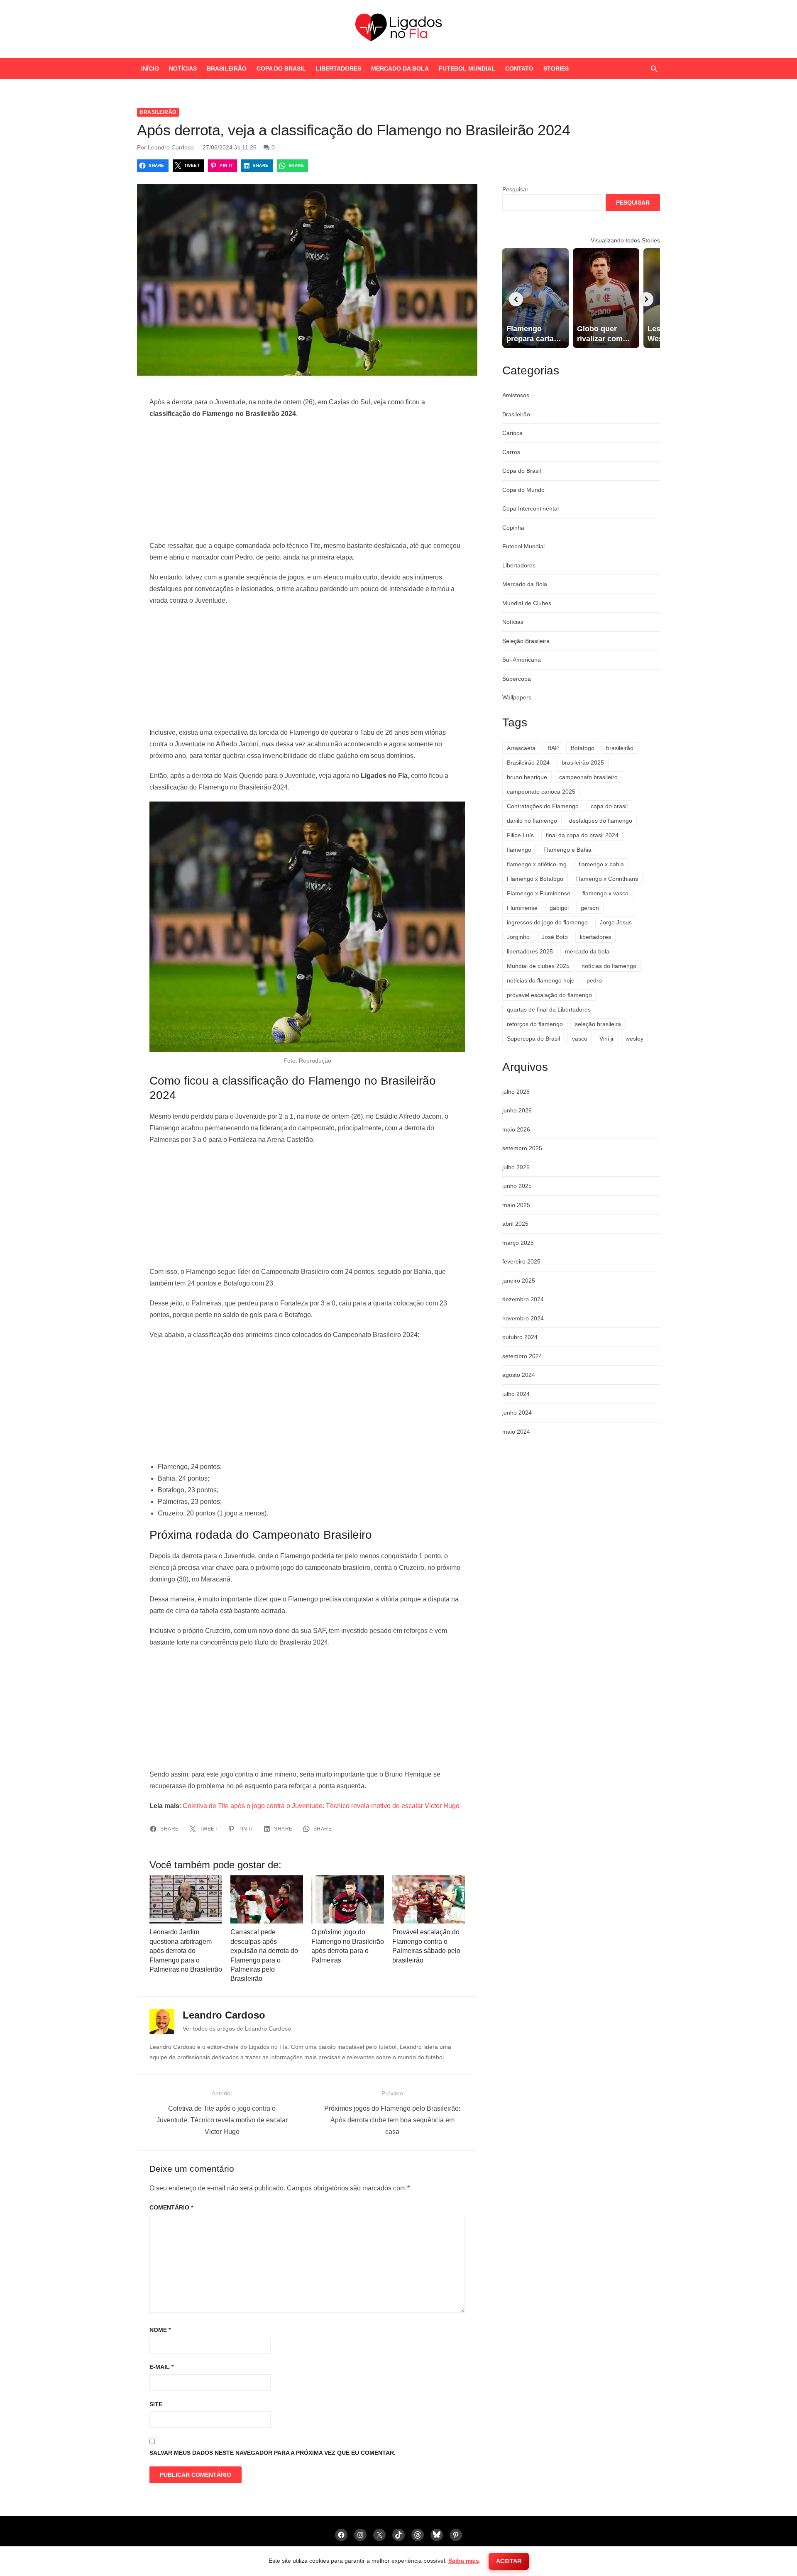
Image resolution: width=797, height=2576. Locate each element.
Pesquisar (515, 189)
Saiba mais (464, 2561)
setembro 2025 (522, 1148)
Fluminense (522, 908)
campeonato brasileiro (588, 777)
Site (156, 2404)
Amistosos (516, 395)
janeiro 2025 (519, 1281)
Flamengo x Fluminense (539, 893)
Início (150, 68)
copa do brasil (609, 806)
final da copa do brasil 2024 (582, 835)
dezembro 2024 (523, 1299)
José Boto (555, 937)
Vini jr (607, 1039)
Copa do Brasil (281, 68)
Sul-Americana (522, 660)
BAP (553, 748)
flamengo (519, 850)
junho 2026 (517, 1110)
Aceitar (509, 2561)
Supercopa (517, 679)
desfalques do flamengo (601, 821)
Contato (519, 68)
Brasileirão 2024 (528, 763)
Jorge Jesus (616, 922)
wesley (634, 1039)
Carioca (512, 433)
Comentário (171, 2207)
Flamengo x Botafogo (535, 879)
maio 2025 (516, 1205)
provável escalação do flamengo (549, 995)
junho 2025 (517, 1186)
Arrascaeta (521, 748)
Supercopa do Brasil (533, 1039)
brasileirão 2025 (583, 763)
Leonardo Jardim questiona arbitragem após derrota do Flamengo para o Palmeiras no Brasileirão (186, 1951)
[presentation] (516, 299)
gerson (590, 908)
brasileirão (620, 748)
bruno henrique (527, 777)
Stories (556, 68)
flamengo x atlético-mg (537, 864)
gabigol (559, 908)
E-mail (161, 2367)
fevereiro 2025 (521, 1261)
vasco (580, 1039)
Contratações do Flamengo (543, 806)
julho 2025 (516, 1167)
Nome (160, 2330)
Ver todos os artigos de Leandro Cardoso (237, 2029)
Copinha (513, 528)
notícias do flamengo (609, 966)
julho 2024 (516, 1394)
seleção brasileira (598, 1024)
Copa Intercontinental (531, 508)
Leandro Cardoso (171, 147)
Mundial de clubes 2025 (538, 966)
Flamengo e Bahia (567, 850)
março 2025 (518, 1243)
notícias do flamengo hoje (541, 980)
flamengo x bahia (601, 864)
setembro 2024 (522, 1356)
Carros (511, 452)
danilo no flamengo (532, 821)
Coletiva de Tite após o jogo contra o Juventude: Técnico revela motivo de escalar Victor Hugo (321, 1806)
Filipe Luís (520, 835)
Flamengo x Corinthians (607, 879)
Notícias (183, 68)
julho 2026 (516, 1092)
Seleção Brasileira (526, 641)
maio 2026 (516, 1129)
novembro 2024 (523, 1318)
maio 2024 (516, 1432)
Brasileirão (227, 68)
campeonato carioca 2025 (541, 792)
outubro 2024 (520, 1337)
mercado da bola (587, 951)
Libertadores (339, 68)
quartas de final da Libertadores (549, 1009)
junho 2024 (517, 1413)
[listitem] (535, 298)
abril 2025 (515, 1224)
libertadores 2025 (530, 951)
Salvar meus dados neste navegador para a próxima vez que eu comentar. (273, 2453)
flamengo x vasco (605, 893)
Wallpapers (517, 697)
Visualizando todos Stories (625, 240)
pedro (594, 980)
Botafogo (583, 748)
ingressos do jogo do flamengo (547, 922)
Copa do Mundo (523, 490)
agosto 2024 (519, 1375)
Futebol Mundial (467, 68)
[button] (654, 68)
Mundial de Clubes (527, 603)
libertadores (595, 937)
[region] (307, 480)
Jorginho (518, 937)
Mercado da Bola (400, 68)
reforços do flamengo (535, 1024)
